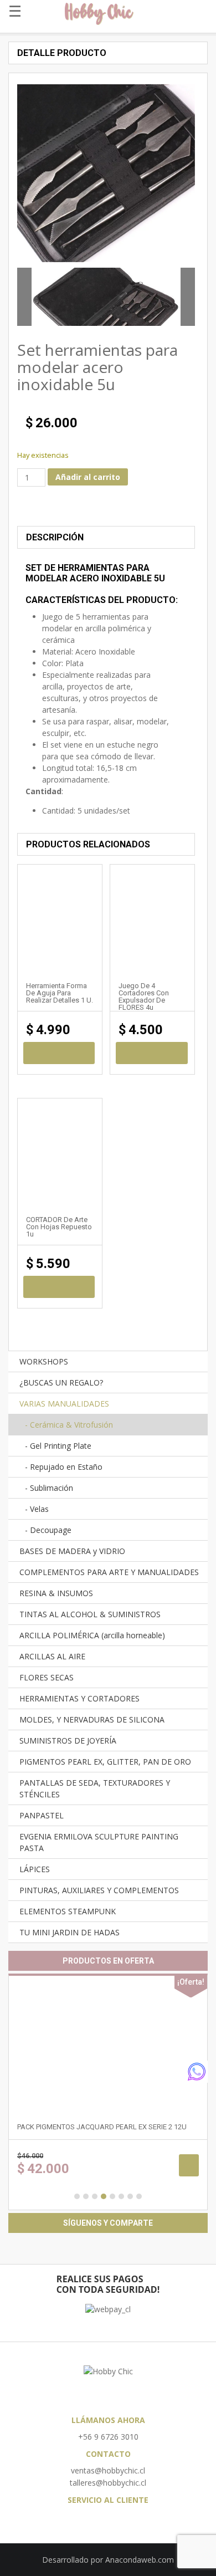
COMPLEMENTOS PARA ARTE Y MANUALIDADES (109, 1572)
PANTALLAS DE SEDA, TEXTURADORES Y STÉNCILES (95, 1788)
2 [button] (86, 2196)
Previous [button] (24, 297)
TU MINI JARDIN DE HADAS (70, 1932)
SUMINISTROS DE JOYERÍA (68, 1741)
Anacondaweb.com (140, 2560)
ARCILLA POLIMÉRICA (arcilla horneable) (92, 1635)
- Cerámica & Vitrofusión (69, 1425)
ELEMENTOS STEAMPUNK (68, 1911)
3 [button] (95, 2196)
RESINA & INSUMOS (56, 1593)
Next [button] (188, 297)
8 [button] (139, 2196)
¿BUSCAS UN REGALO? (61, 1382)
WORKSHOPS (44, 1361)
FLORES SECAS (47, 1677)
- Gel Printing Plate (58, 1446)
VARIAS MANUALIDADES (64, 1404)
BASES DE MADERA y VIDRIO (72, 1551)
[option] (106, 297)
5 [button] (112, 2196)
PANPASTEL (42, 1815)
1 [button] (77, 2196)
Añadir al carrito (88, 477)
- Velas (37, 1509)
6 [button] (121, 2196)
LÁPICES (35, 1869)
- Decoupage (48, 1530)
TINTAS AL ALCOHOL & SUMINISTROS (90, 1614)
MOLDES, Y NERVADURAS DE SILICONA (92, 1719)
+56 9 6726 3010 (108, 2437)
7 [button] (130, 2196)
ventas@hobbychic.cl (108, 2470)
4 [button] (104, 2196)
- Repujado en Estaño (64, 1467)
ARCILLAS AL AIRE (52, 1656)
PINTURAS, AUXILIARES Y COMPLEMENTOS (99, 1890)
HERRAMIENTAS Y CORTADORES (79, 1698)
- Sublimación (49, 1488)
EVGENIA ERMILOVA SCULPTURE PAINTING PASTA (99, 1842)
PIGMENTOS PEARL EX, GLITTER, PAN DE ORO (105, 1762)
